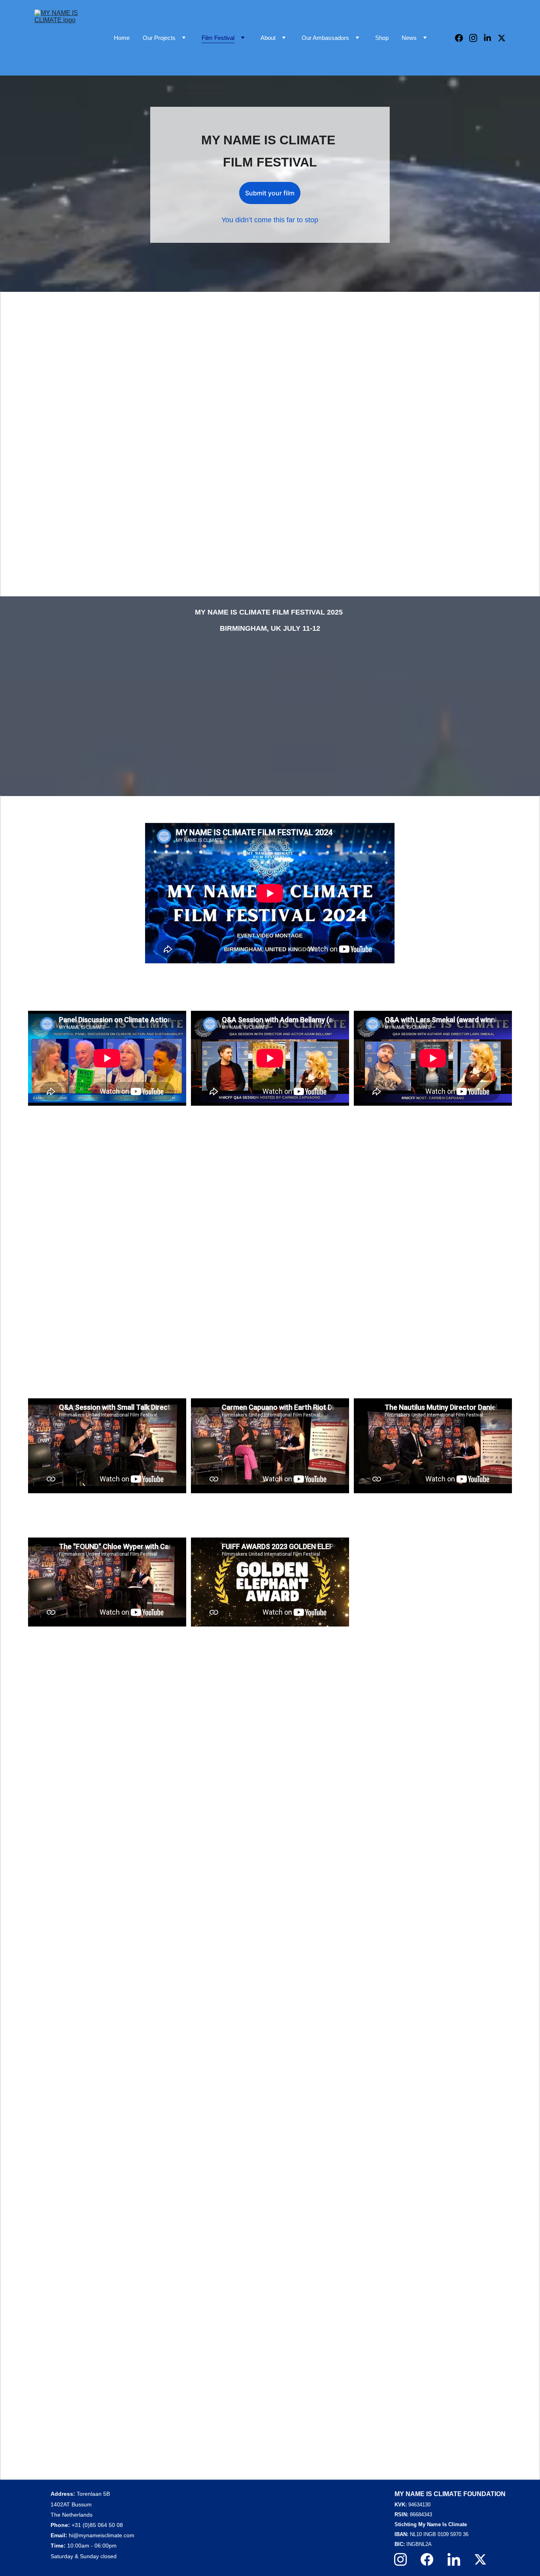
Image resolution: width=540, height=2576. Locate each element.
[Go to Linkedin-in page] (491, 38)
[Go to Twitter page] (502, 38)
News (409, 38)
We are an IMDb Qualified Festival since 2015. (155, 1664)
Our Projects (159, 38)
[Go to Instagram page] (476, 38)
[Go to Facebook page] (462, 38)
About (268, 38)
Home (122, 38)
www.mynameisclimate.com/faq (290, 2417)
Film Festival (218, 38)
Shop (382, 38)
